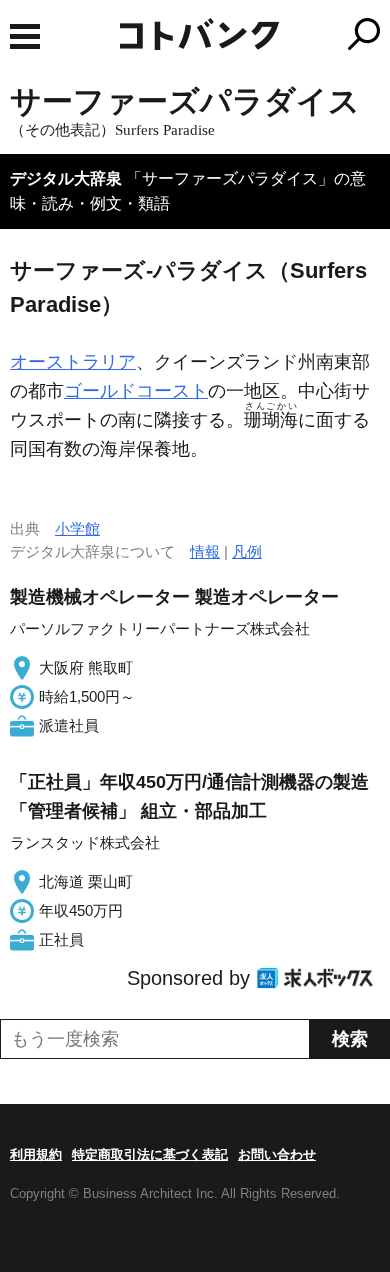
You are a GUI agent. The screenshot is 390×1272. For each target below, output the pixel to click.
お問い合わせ (277, 1154)
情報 (205, 551)
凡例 (247, 551)
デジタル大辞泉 (66, 178)
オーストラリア (73, 362)
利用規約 (36, 1154)
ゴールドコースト (136, 391)
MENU (25, 36)
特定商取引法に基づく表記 (150, 1154)
